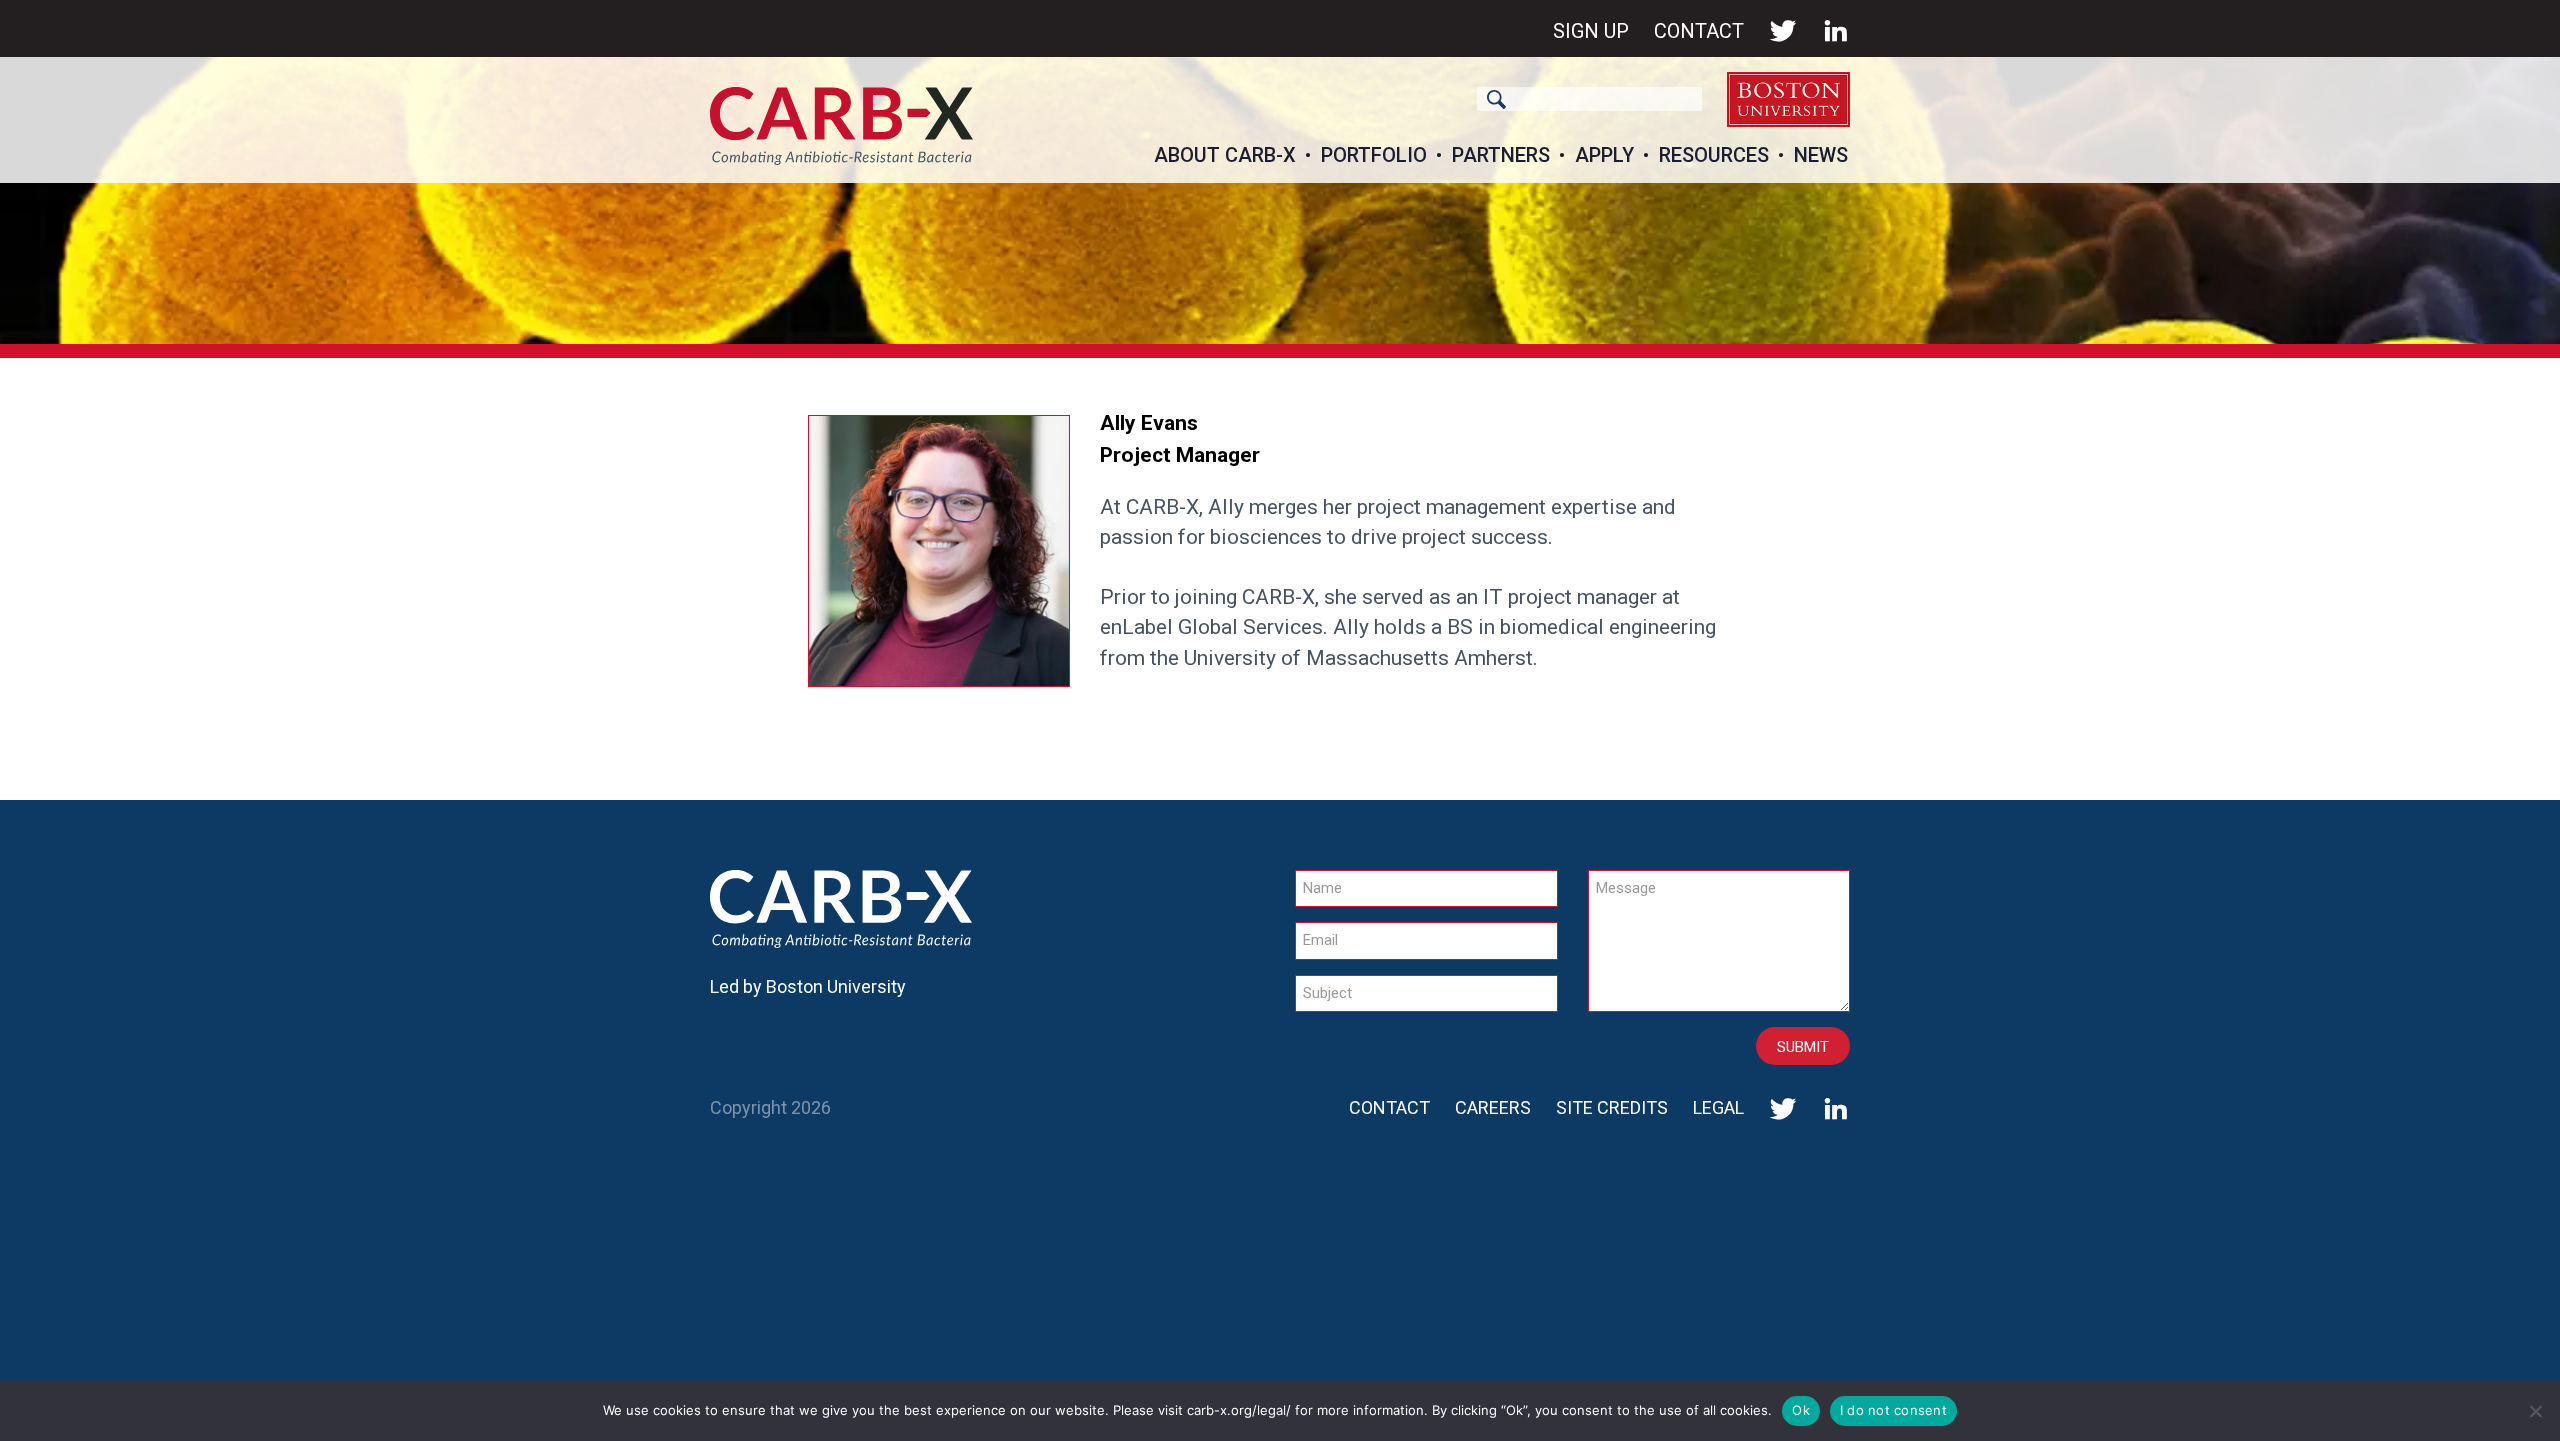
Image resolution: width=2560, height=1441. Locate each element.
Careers (1493, 1107)
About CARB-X (1225, 155)
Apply (1604, 155)
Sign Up (1591, 31)
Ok (1801, 1410)
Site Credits (1612, 1107)
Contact (1699, 31)
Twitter (1783, 31)
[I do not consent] (2535, 1411)
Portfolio (1374, 155)
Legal (1718, 1107)
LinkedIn (1836, 31)
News (1821, 155)
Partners (1501, 155)
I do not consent (1893, 1410)
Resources (1714, 155)
